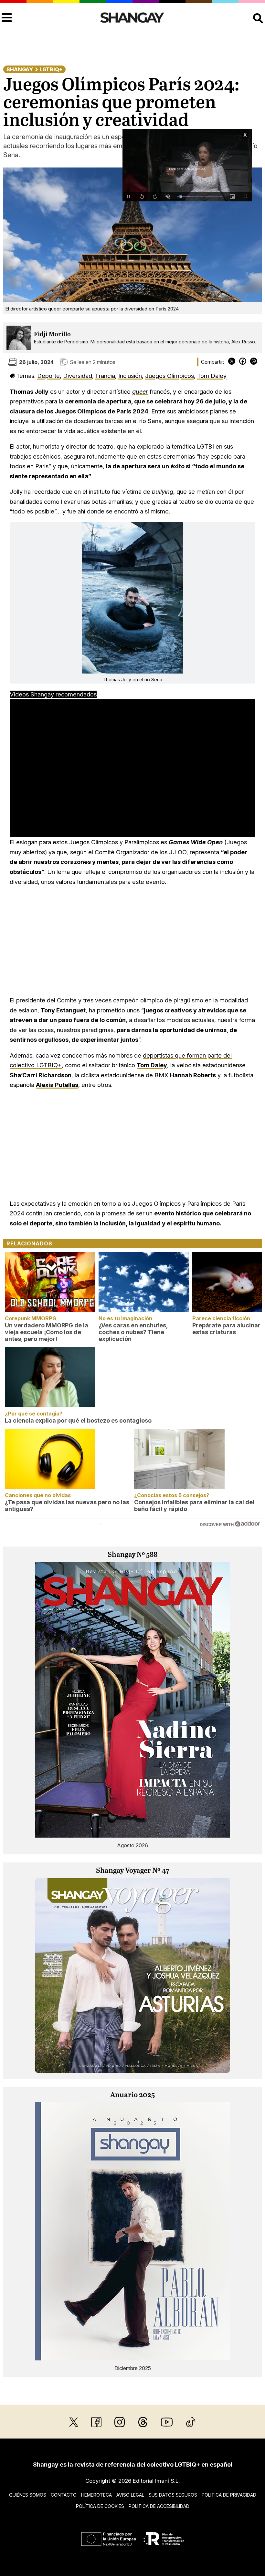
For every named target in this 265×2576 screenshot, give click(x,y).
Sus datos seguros (173, 2495)
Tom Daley (212, 376)
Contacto (64, 2495)
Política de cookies (100, 2506)
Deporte (48, 376)
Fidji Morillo (52, 335)
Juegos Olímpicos (170, 376)
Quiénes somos (28, 2495)
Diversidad (78, 376)
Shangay (20, 69)
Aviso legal (130, 2495)
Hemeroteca (96, 2495)
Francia (105, 376)
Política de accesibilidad (159, 2506)
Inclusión (130, 376)
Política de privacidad (229, 2495)
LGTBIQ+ (51, 69)
